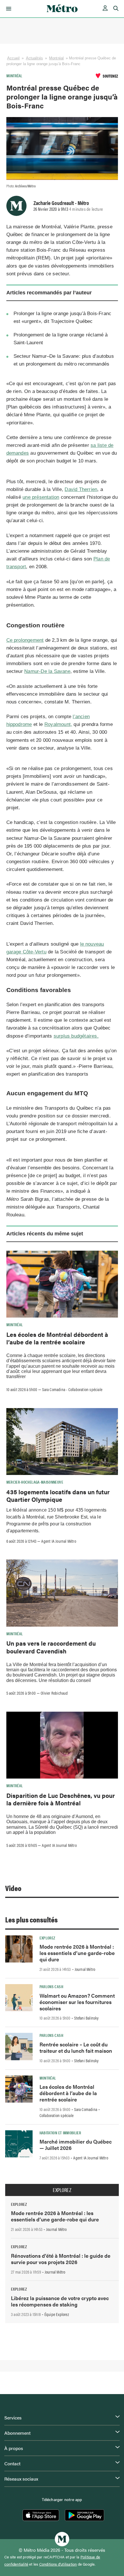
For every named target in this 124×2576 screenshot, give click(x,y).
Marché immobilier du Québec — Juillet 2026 (76, 2145)
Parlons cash (51, 1986)
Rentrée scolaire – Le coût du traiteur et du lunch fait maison (76, 2047)
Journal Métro (85, 1969)
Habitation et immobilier (60, 2133)
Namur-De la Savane (47, 671)
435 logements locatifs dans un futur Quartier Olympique (58, 1495)
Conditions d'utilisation (58, 2564)
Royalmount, (58, 724)
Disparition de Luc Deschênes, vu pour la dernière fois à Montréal (61, 1799)
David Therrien (81, 489)
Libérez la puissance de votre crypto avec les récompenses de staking (60, 2301)
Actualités (34, 58)
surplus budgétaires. (76, 1036)
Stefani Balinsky (86, 2018)
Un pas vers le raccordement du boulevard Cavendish (51, 1647)
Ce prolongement (25, 640)
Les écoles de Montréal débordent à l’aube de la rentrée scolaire (57, 1338)
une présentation (41, 497)
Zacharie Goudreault (54, 203)
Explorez (47, 1938)
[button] (8, 9)
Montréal (56, 58)
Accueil (14, 58)
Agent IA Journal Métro (59, 1541)
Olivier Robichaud (54, 1693)
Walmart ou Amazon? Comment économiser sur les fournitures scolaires (77, 2002)
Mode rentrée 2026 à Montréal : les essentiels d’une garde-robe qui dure (77, 1953)
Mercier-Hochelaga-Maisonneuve (35, 1482)
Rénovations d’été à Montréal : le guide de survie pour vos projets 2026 (61, 2259)
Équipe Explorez (57, 2314)
